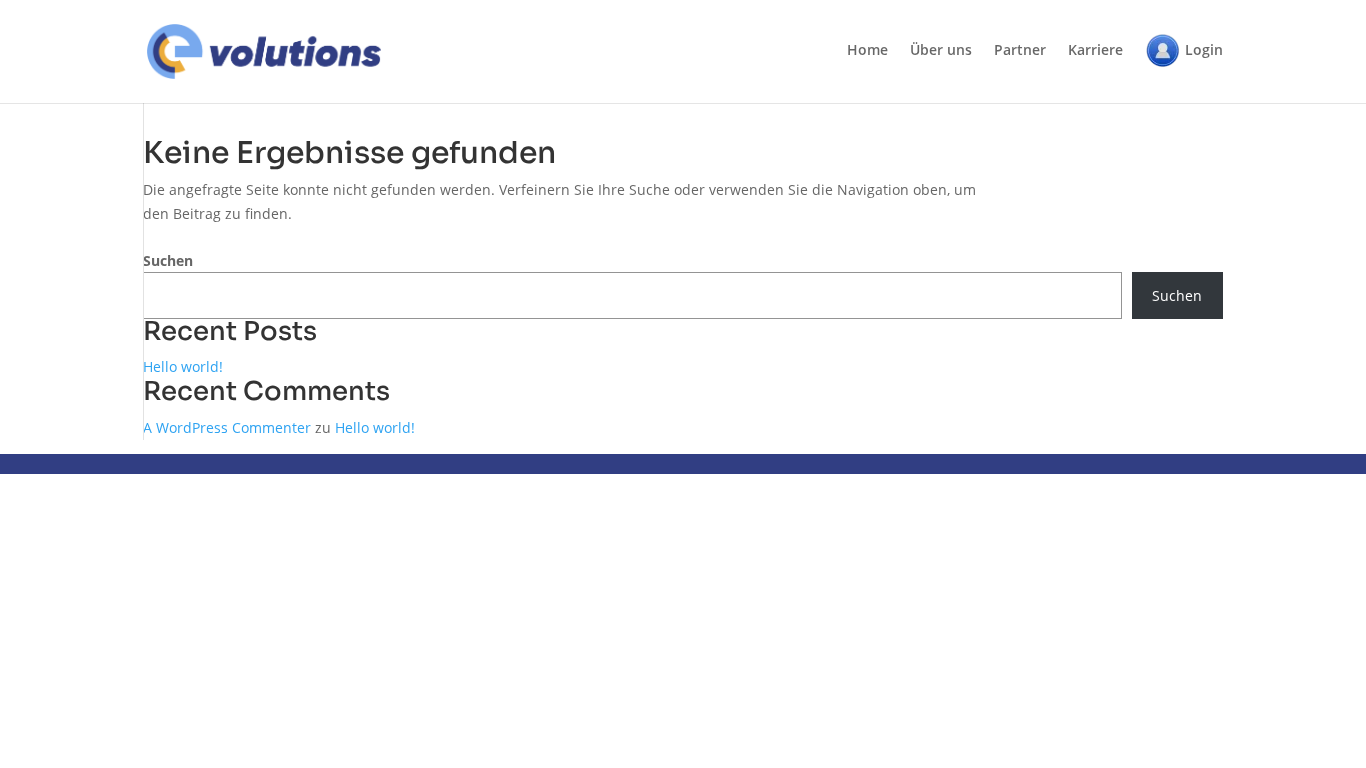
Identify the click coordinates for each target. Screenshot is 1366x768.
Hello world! (183, 366)
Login (1204, 49)
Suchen (168, 260)
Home (867, 51)
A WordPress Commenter (227, 427)
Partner (1020, 51)
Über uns (941, 51)
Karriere (1095, 51)
